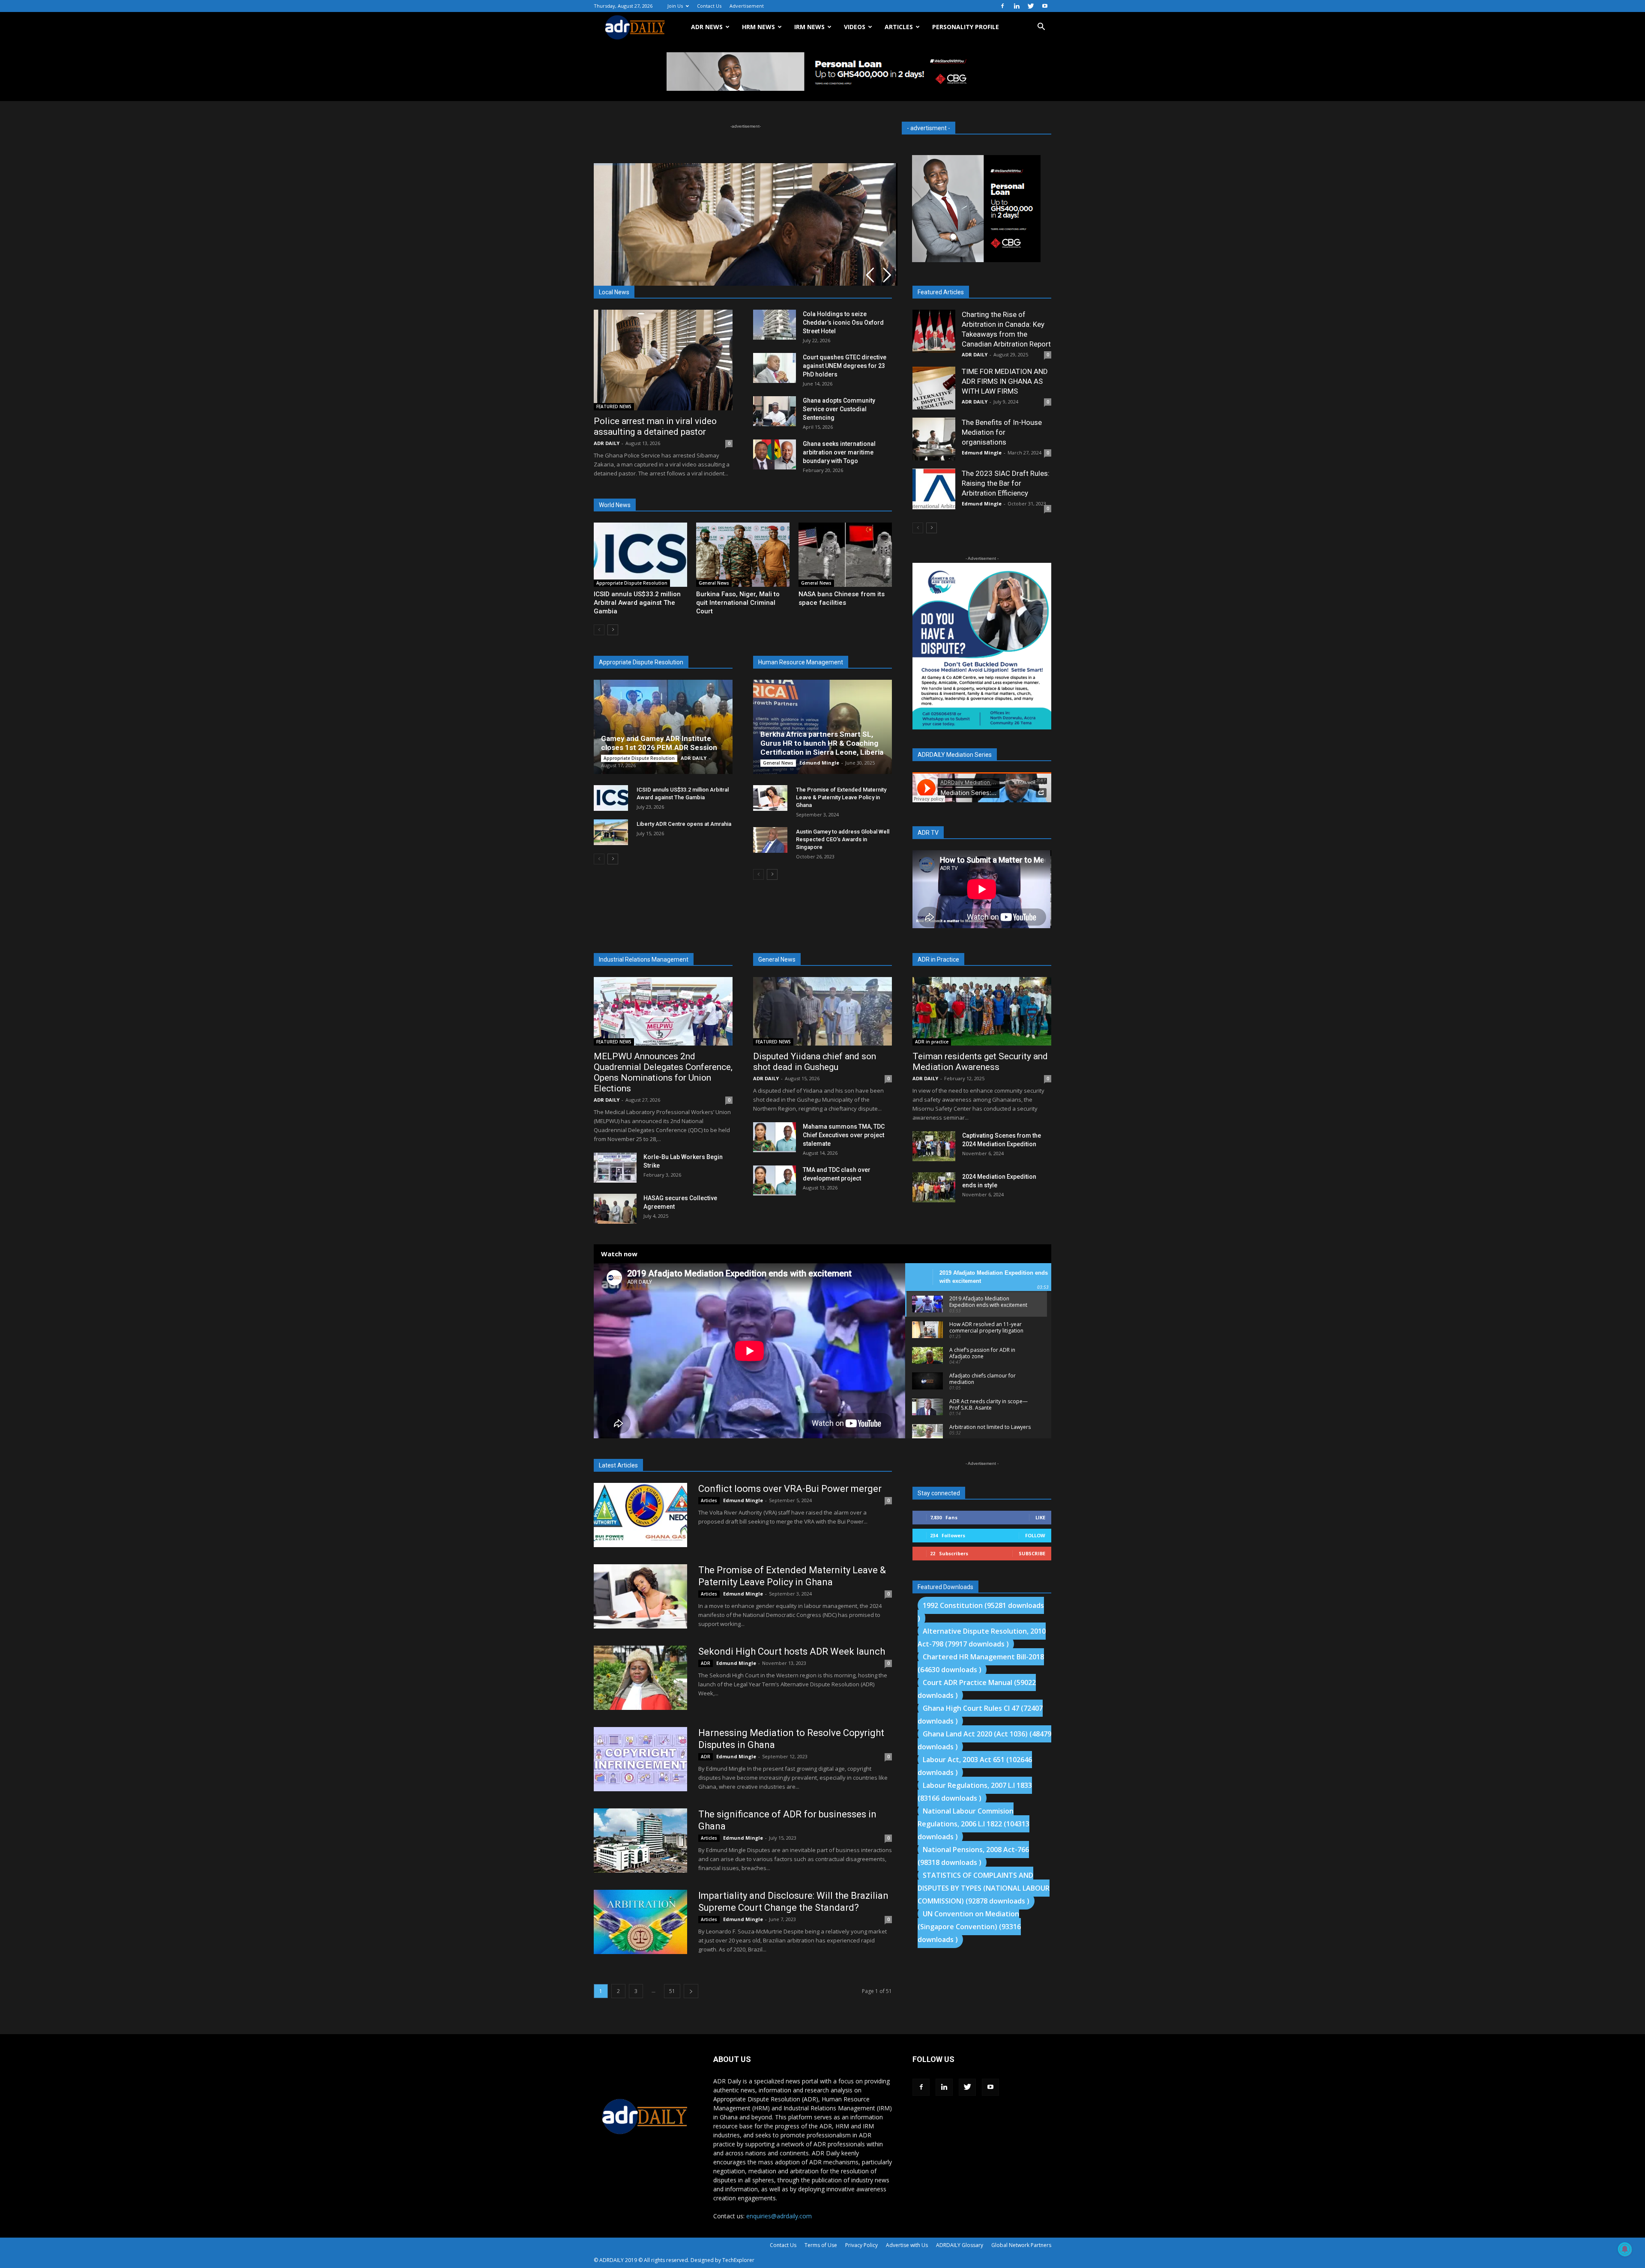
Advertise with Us (907, 2245)
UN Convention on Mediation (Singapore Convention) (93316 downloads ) (969, 1927)
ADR (706, 1663)
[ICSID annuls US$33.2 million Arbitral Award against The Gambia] (640, 555)
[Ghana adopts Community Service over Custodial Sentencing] (775, 411)
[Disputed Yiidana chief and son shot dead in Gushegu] (822, 1011)
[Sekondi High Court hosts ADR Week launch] (640, 1678)
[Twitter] (1031, 6)
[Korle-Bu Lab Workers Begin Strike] (615, 1168)
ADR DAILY (607, 443)
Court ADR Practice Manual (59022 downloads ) (977, 1689)
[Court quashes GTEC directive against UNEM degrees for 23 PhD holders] (775, 368)
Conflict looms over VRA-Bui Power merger (790, 1489)
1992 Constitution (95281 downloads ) (981, 1612)
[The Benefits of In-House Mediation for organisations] (934, 439)
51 (672, 1991)
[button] (1041, 28)
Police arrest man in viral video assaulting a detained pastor (655, 426)
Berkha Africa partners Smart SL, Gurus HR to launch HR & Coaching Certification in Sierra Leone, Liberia (822, 743)
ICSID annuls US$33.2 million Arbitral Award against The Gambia (637, 603)
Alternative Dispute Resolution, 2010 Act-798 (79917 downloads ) (982, 1638)
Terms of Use (821, 2245)
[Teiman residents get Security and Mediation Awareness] (982, 1011)
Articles (709, 1500)
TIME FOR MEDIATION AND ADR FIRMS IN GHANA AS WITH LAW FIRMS (1005, 381)
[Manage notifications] (1625, 2249)
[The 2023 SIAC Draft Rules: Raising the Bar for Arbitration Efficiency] (934, 489)
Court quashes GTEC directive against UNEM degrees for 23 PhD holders (845, 366)
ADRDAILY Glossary (960, 2245)
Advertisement (747, 6)
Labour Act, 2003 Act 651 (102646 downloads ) (975, 1766)
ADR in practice (932, 1042)
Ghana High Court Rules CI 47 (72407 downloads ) (980, 1715)
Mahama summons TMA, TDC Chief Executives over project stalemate (844, 1135)
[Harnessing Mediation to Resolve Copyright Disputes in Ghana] (640, 1759)
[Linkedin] (1017, 6)
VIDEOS (855, 27)
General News (714, 583)
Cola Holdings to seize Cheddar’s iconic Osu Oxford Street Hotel (843, 323)
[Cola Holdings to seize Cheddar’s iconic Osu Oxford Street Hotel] (775, 325)
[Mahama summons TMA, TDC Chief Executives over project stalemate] (775, 1137)
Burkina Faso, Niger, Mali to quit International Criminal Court (738, 603)
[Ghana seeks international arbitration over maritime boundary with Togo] (775, 454)
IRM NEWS (809, 27)
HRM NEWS (758, 27)
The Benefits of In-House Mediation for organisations (1002, 432)
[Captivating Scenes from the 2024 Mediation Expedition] (934, 1146)
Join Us (675, 6)
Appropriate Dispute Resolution (632, 583)
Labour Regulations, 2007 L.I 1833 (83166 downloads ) (975, 1792)
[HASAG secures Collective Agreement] (615, 1209)
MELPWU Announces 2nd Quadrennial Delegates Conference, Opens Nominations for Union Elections (663, 1072)
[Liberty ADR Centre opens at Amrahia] (611, 832)
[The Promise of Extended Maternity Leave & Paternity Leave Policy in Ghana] (770, 798)
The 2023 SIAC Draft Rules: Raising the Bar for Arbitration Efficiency (1006, 483)
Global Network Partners (1021, 2245)
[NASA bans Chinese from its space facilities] (845, 555)
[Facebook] (1002, 6)
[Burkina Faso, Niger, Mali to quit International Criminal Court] (743, 555)
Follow (1035, 1535)
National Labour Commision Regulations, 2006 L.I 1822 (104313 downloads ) (974, 1824)
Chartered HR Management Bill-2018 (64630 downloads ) (981, 1663)
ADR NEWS (707, 27)
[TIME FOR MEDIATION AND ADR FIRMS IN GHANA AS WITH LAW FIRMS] (934, 388)
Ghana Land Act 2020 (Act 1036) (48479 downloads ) (984, 1740)
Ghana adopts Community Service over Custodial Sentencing (839, 409)
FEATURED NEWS (614, 406)
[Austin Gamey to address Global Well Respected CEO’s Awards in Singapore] (770, 840)
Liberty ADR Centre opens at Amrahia (684, 824)
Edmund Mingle (819, 763)
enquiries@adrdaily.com (779, 2216)
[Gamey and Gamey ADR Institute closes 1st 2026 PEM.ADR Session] (663, 727)
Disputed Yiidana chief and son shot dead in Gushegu (815, 1062)
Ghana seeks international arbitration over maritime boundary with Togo (839, 452)
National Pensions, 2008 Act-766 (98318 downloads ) (973, 1856)
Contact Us (709, 6)
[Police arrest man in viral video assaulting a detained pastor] (663, 360)
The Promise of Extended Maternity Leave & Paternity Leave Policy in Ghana (841, 797)
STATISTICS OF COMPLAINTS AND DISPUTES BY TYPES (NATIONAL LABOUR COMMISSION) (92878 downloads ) (984, 1888)
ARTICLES (899, 27)
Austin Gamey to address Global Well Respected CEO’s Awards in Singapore (843, 839)
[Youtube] (1045, 6)
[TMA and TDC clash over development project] (775, 1180)
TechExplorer (738, 2260)
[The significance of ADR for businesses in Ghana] (640, 1841)
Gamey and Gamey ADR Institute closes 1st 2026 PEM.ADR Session (659, 743)
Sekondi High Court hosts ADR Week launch (792, 1651)
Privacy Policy (861, 2245)
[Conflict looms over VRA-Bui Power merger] (640, 1515)
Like (1040, 1517)
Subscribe (1032, 1553)
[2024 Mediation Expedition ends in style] (934, 1187)
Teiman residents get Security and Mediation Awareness (980, 1062)
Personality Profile (966, 27)
